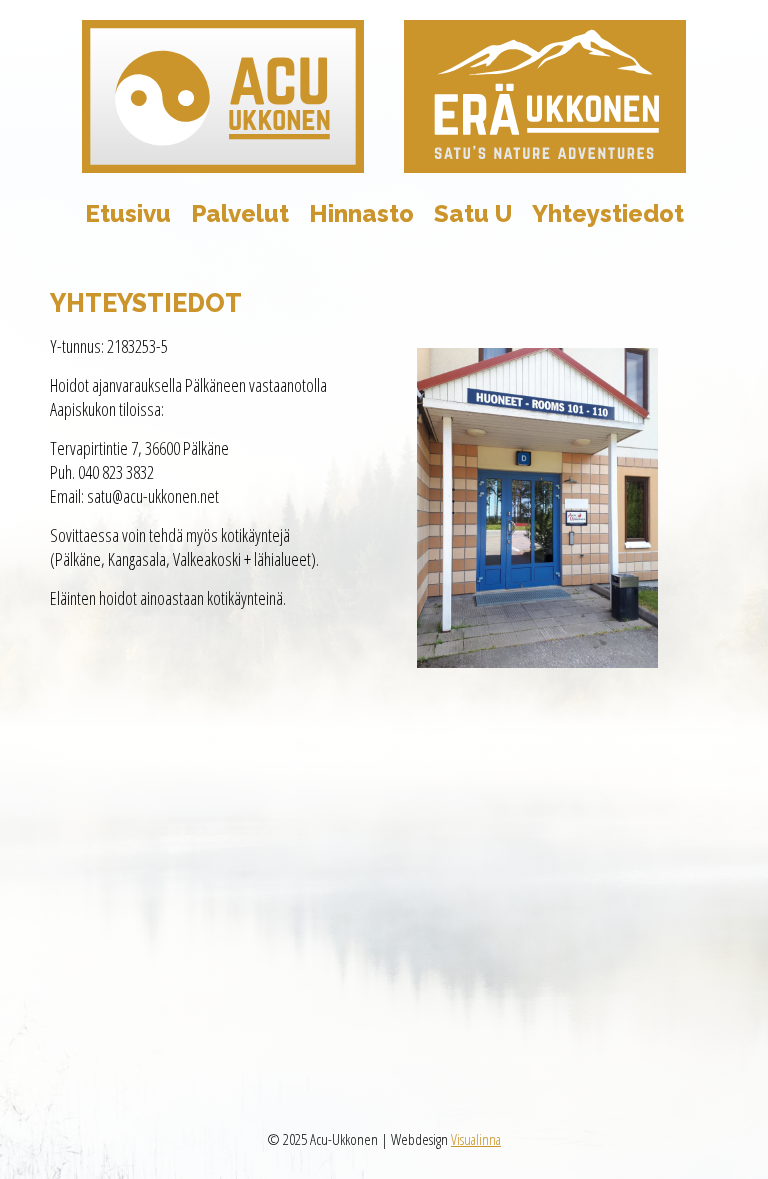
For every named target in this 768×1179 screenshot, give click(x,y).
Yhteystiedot (608, 213)
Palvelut (240, 213)
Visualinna (476, 1139)
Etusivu (128, 213)
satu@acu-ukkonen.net (153, 496)
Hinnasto (361, 213)
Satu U (473, 213)
